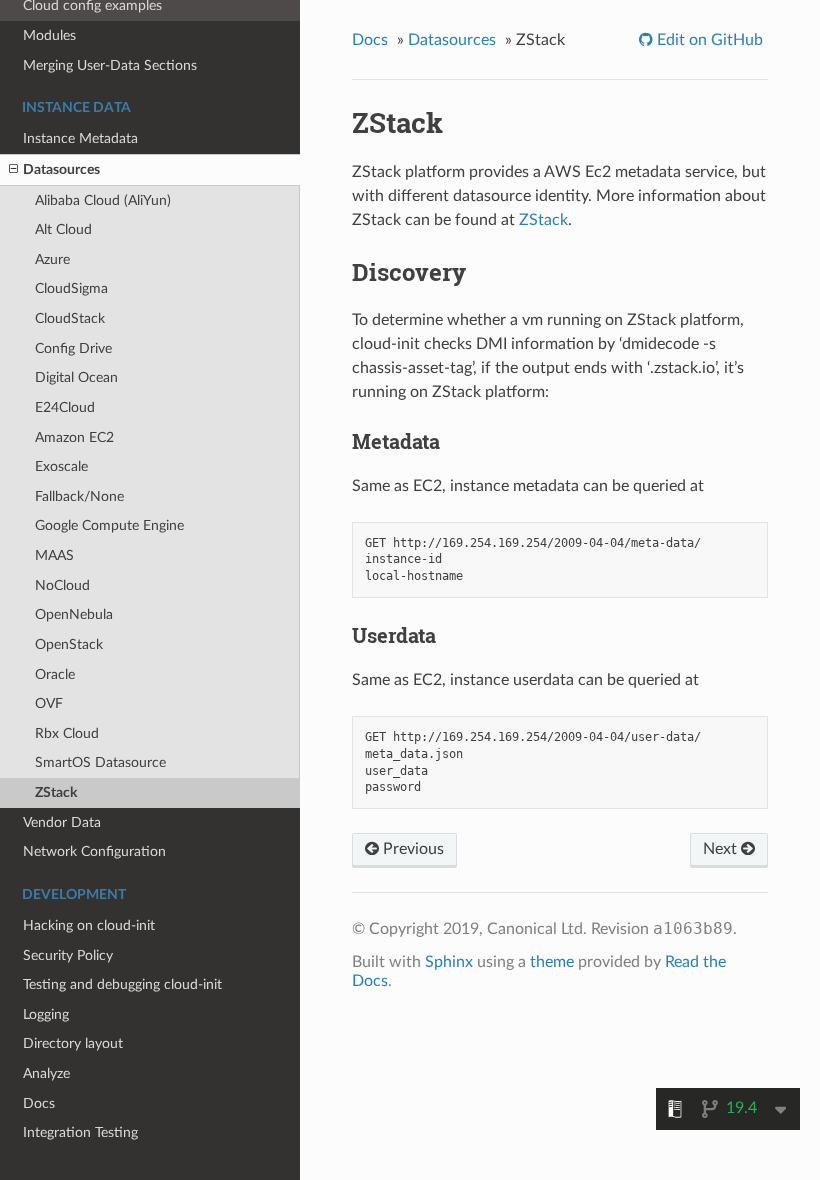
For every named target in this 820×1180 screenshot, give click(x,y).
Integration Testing (80, 1132)
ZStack (56, 792)
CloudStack (70, 318)
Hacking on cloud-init (89, 925)
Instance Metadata (80, 138)
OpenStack (69, 644)
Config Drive (73, 348)
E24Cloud (65, 407)
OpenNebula (74, 614)
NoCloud (62, 585)
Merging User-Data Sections (110, 65)
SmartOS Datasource (100, 762)
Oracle (55, 674)
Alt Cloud (63, 229)
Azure (52, 259)
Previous (411, 849)
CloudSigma (71, 288)
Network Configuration (94, 851)
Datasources (61, 169)
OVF (49, 703)
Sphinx (449, 962)
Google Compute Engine (109, 525)
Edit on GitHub (708, 40)
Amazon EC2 (74, 437)
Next (722, 849)
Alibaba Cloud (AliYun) (103, 200)
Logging (46, 1014)
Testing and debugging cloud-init (122, 984)
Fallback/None (79, 496)
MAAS (54, 555)
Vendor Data (62, 822)
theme (552, 962)
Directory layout (73, 1043)
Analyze (46, 1073)
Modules (49, 35)
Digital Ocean (76, 377)
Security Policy (68, 955)
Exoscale (61, 466)
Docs (39, 1103)
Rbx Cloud (67, 733)
